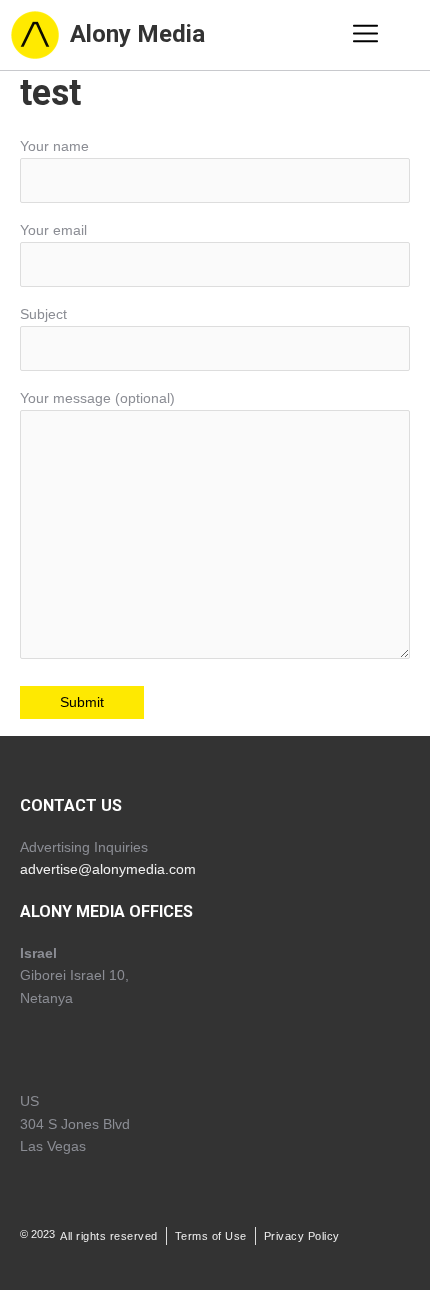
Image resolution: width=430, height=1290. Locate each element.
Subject (43, 314)
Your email (53, 230)
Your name (54, 146)
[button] (365, 35)
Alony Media (137, 34)
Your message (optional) (97, 398)
